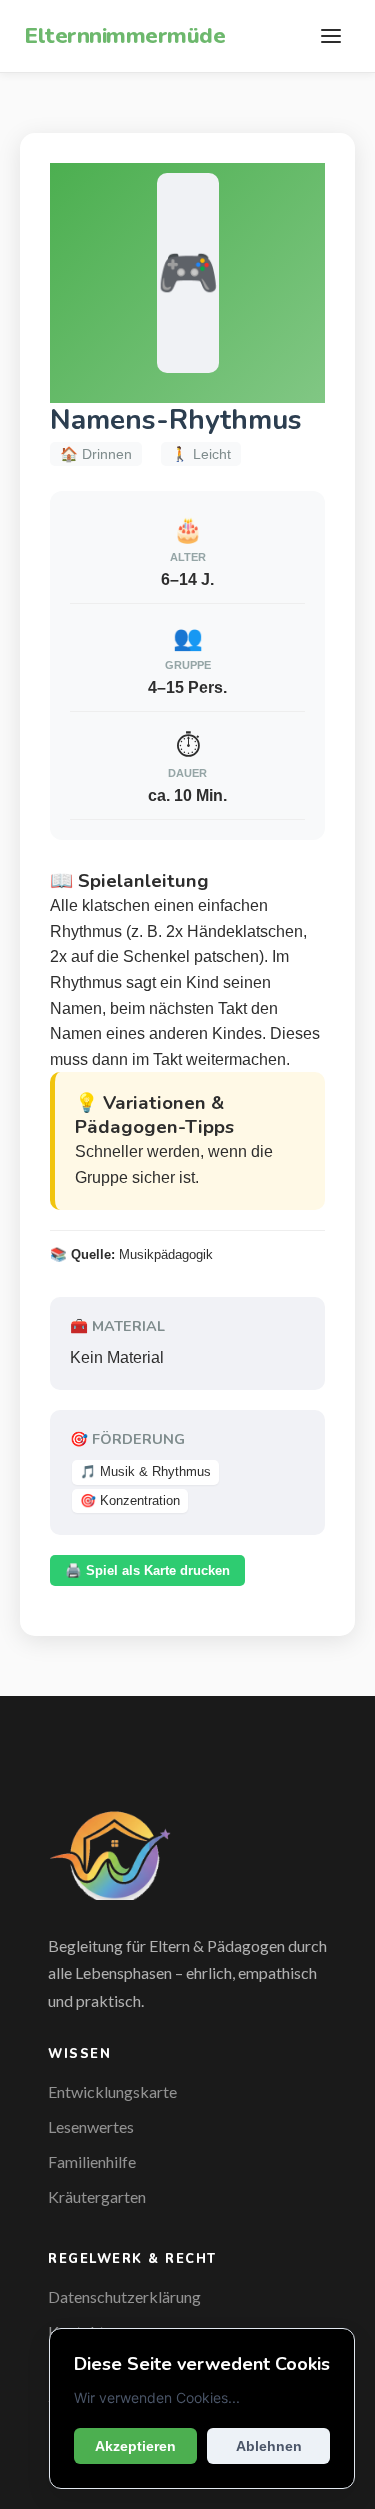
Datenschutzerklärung (124, 2296)
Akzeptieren (135, 2446)
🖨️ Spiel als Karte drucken (147, 1570)
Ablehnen (269, 2446)
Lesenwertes (91, 2126)
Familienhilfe (92, 2161)
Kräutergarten (97, 2196)
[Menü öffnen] (331, 36)
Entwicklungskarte (112, 2091)
